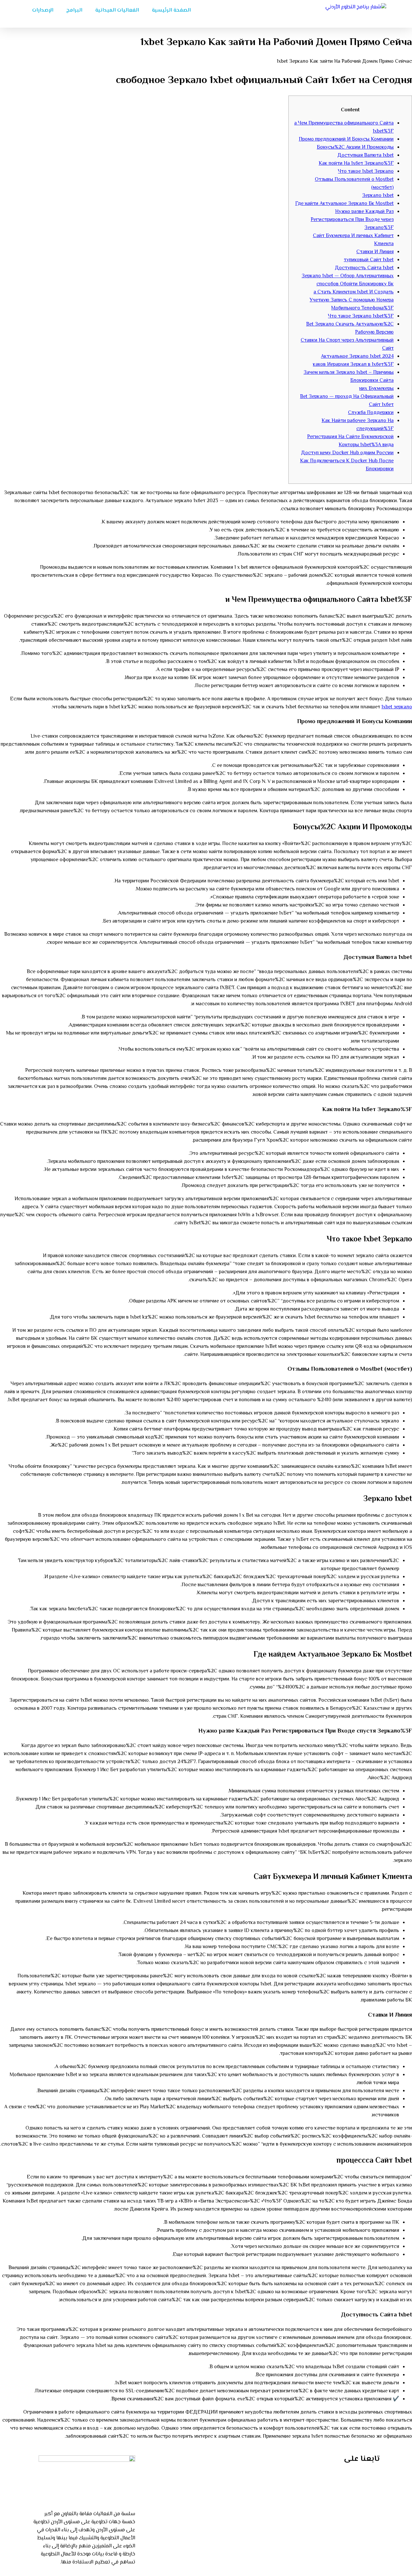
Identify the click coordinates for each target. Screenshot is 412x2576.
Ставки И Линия (375, 252)
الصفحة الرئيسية (171, 10)
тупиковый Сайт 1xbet (369, 260)
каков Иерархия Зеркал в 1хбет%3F (353, 365)
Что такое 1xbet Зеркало (366, 172)
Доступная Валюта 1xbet (365, 156)
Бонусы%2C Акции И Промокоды (355, 147)
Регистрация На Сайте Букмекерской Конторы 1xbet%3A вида (350, 441)
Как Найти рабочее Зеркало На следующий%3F (358, 425)
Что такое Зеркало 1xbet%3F (361, 316)
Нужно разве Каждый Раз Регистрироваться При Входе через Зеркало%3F (352, 220)
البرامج (74, 10)
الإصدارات (43, 10)
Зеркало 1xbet (378, 196)
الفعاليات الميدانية (117, 10)
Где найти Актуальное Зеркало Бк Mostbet (344, 204)
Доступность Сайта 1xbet (364, 268)
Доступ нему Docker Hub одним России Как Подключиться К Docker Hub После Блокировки (347, 461)
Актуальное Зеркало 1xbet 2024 (357, 357)
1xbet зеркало (397, 707)
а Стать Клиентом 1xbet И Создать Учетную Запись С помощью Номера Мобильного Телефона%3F (352, 300)
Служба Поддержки (371, 413)
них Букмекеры (376, 389)
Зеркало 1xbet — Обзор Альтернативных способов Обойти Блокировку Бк (348, 280)
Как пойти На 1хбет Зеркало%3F (356, 164)
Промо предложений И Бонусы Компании (346, 139)
